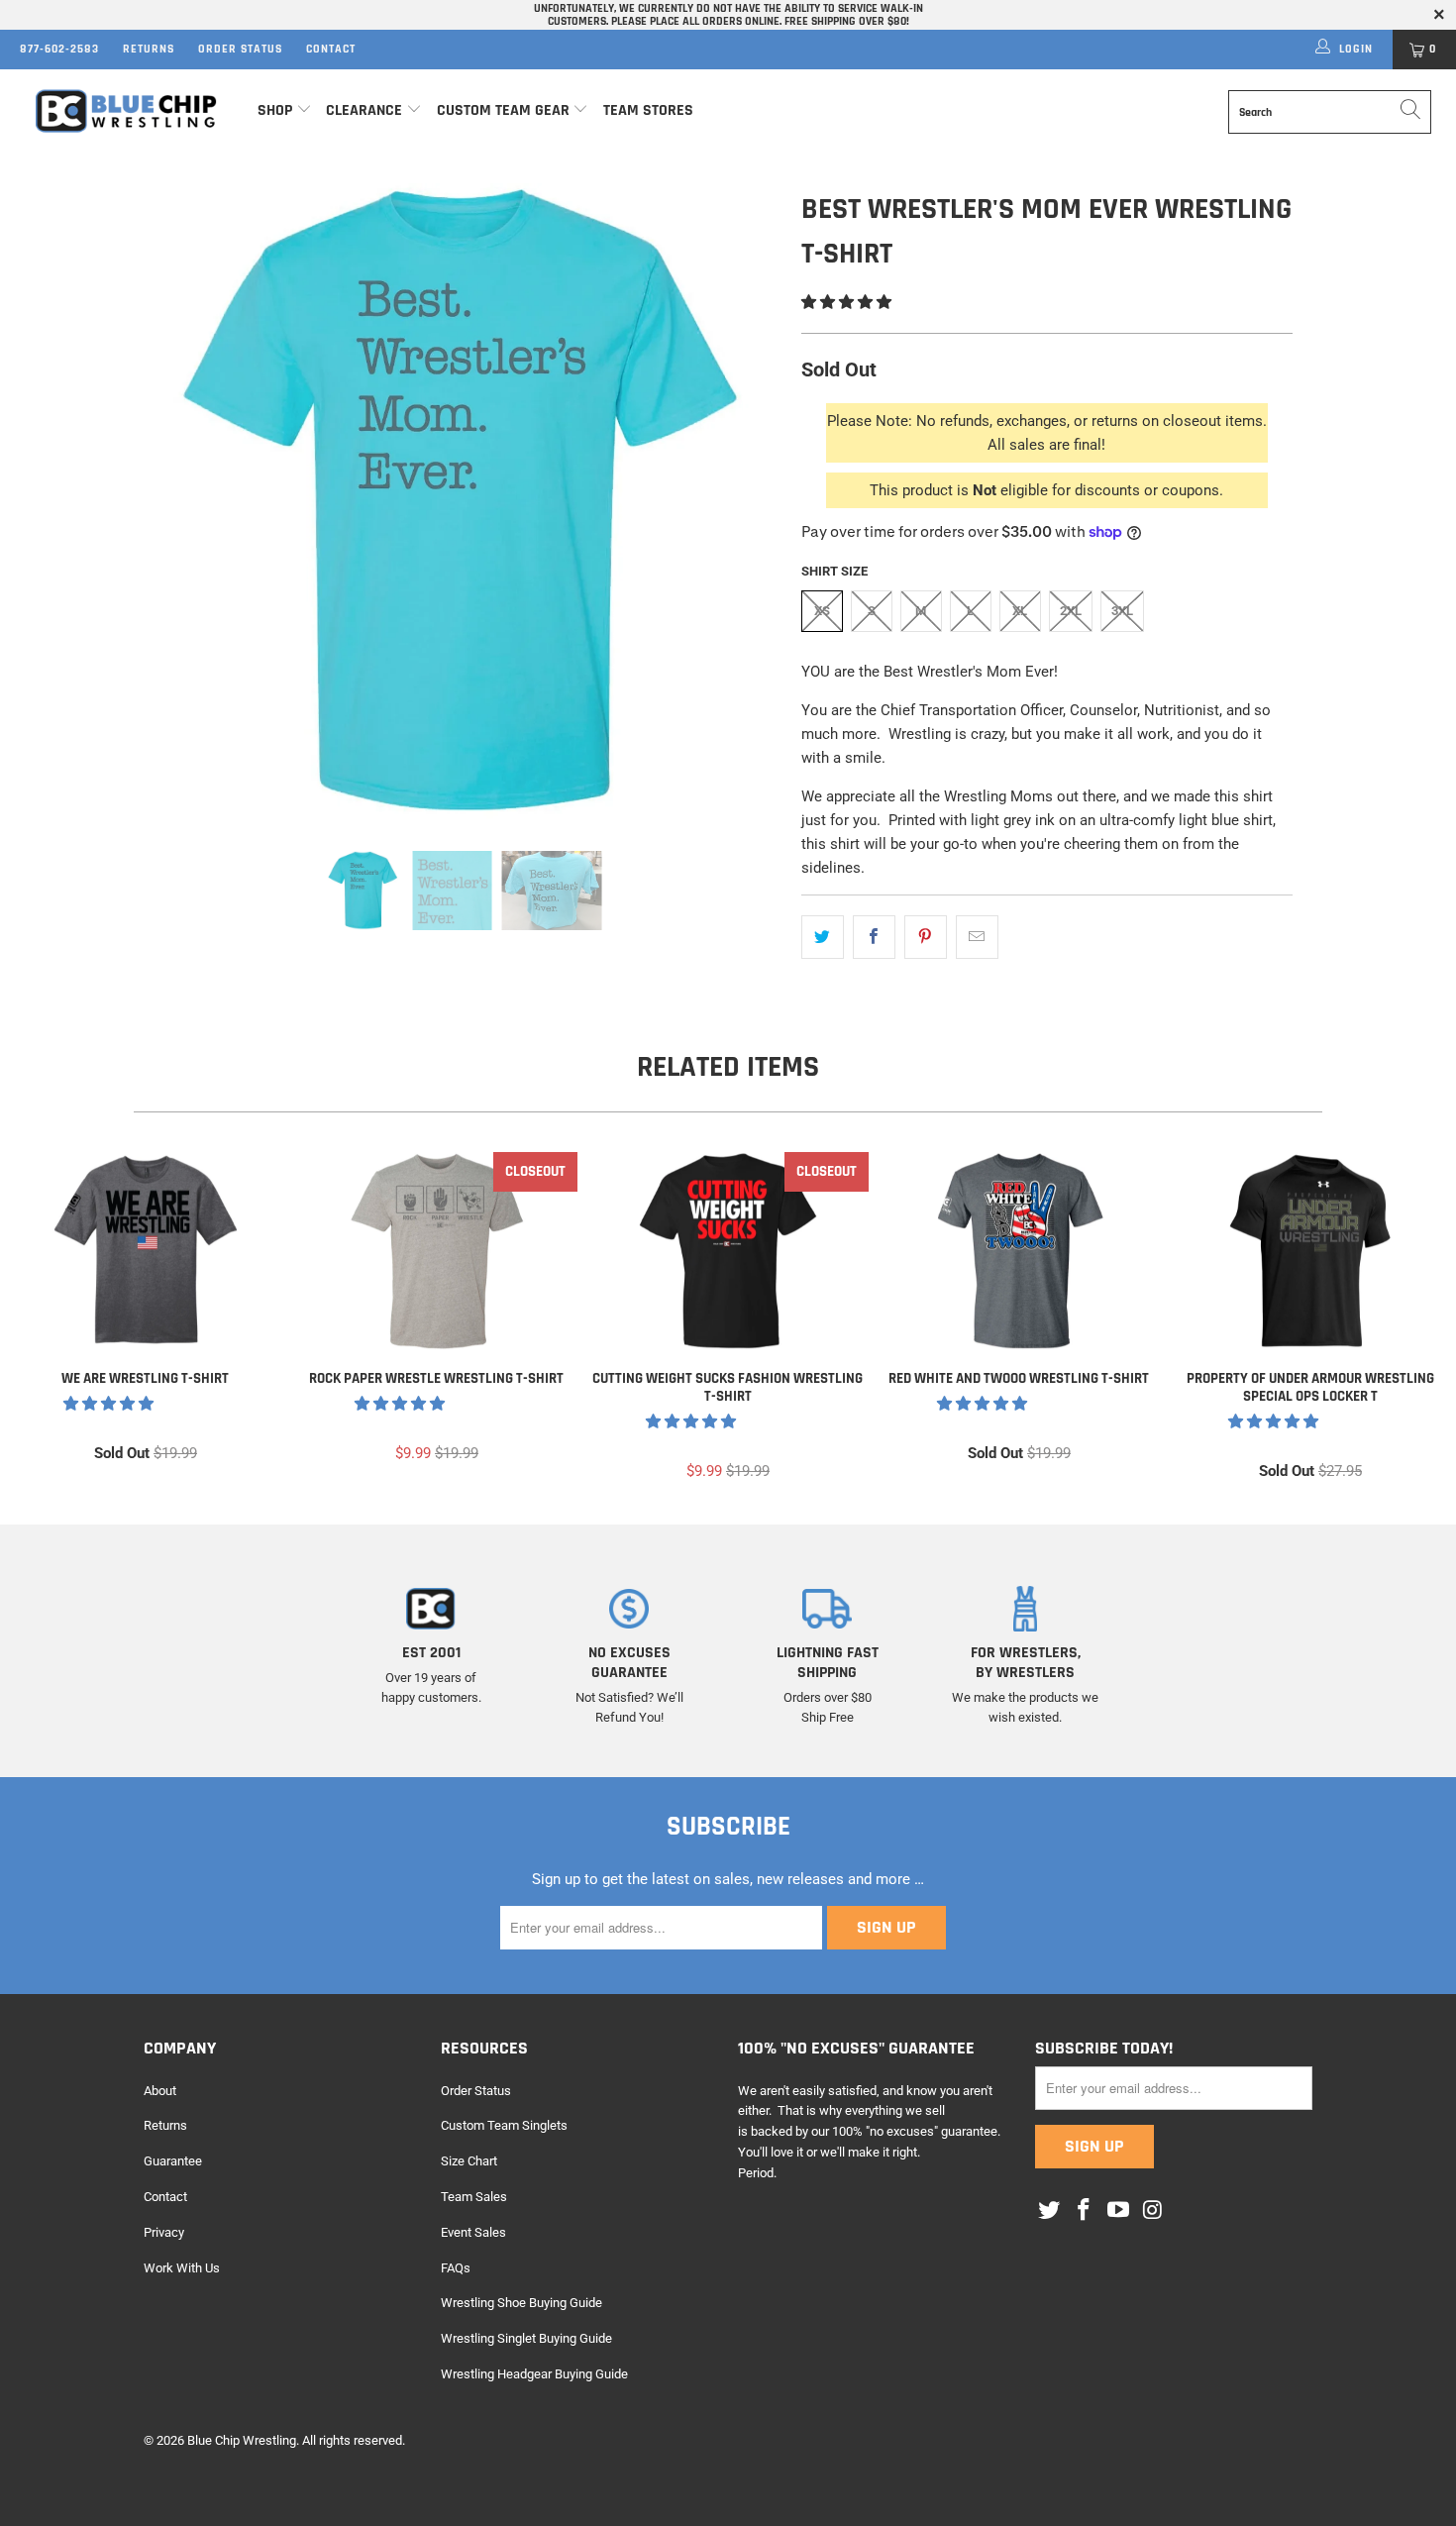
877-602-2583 (59, 49)
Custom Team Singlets (504, 2125)
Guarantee (173, 2161)
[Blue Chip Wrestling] (126, 111)
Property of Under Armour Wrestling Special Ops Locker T (1310, 1251)
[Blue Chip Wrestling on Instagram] (1153, 2211)
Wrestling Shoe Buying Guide (521, 2303)
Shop (275, 110)
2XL (1071, 611)
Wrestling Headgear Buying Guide (534, 2374)
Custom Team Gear (503, 110)
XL (1020, 611)
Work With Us (182, 2268)
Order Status (240, 49)
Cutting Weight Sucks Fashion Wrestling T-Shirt (728, 1251)
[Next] (747, 502)
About (160, 2091)
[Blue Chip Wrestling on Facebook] (1085, 2211)
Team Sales (474, 2197)
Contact (331, 49)
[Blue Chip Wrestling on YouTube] (1118, 2211)
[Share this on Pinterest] (926, 937)
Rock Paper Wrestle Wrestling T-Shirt (437, 1251)
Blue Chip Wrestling (242, 2440)
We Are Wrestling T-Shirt (146, 1251)
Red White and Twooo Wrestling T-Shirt (1019, 1251)
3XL (1122, 611)
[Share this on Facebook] (874, 937)
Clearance (364, 110)
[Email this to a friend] (977, 937)
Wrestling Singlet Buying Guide (526, 2338)
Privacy (164, 2232)
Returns (149, 49)
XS (822, 611)
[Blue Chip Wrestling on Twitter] (1050, 2211)
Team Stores (648, 110)
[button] (846, 302)
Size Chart (469, 2161)
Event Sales (473, 2232)
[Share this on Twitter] (823, 937)
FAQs (456, 2268)
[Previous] (178, 502)
